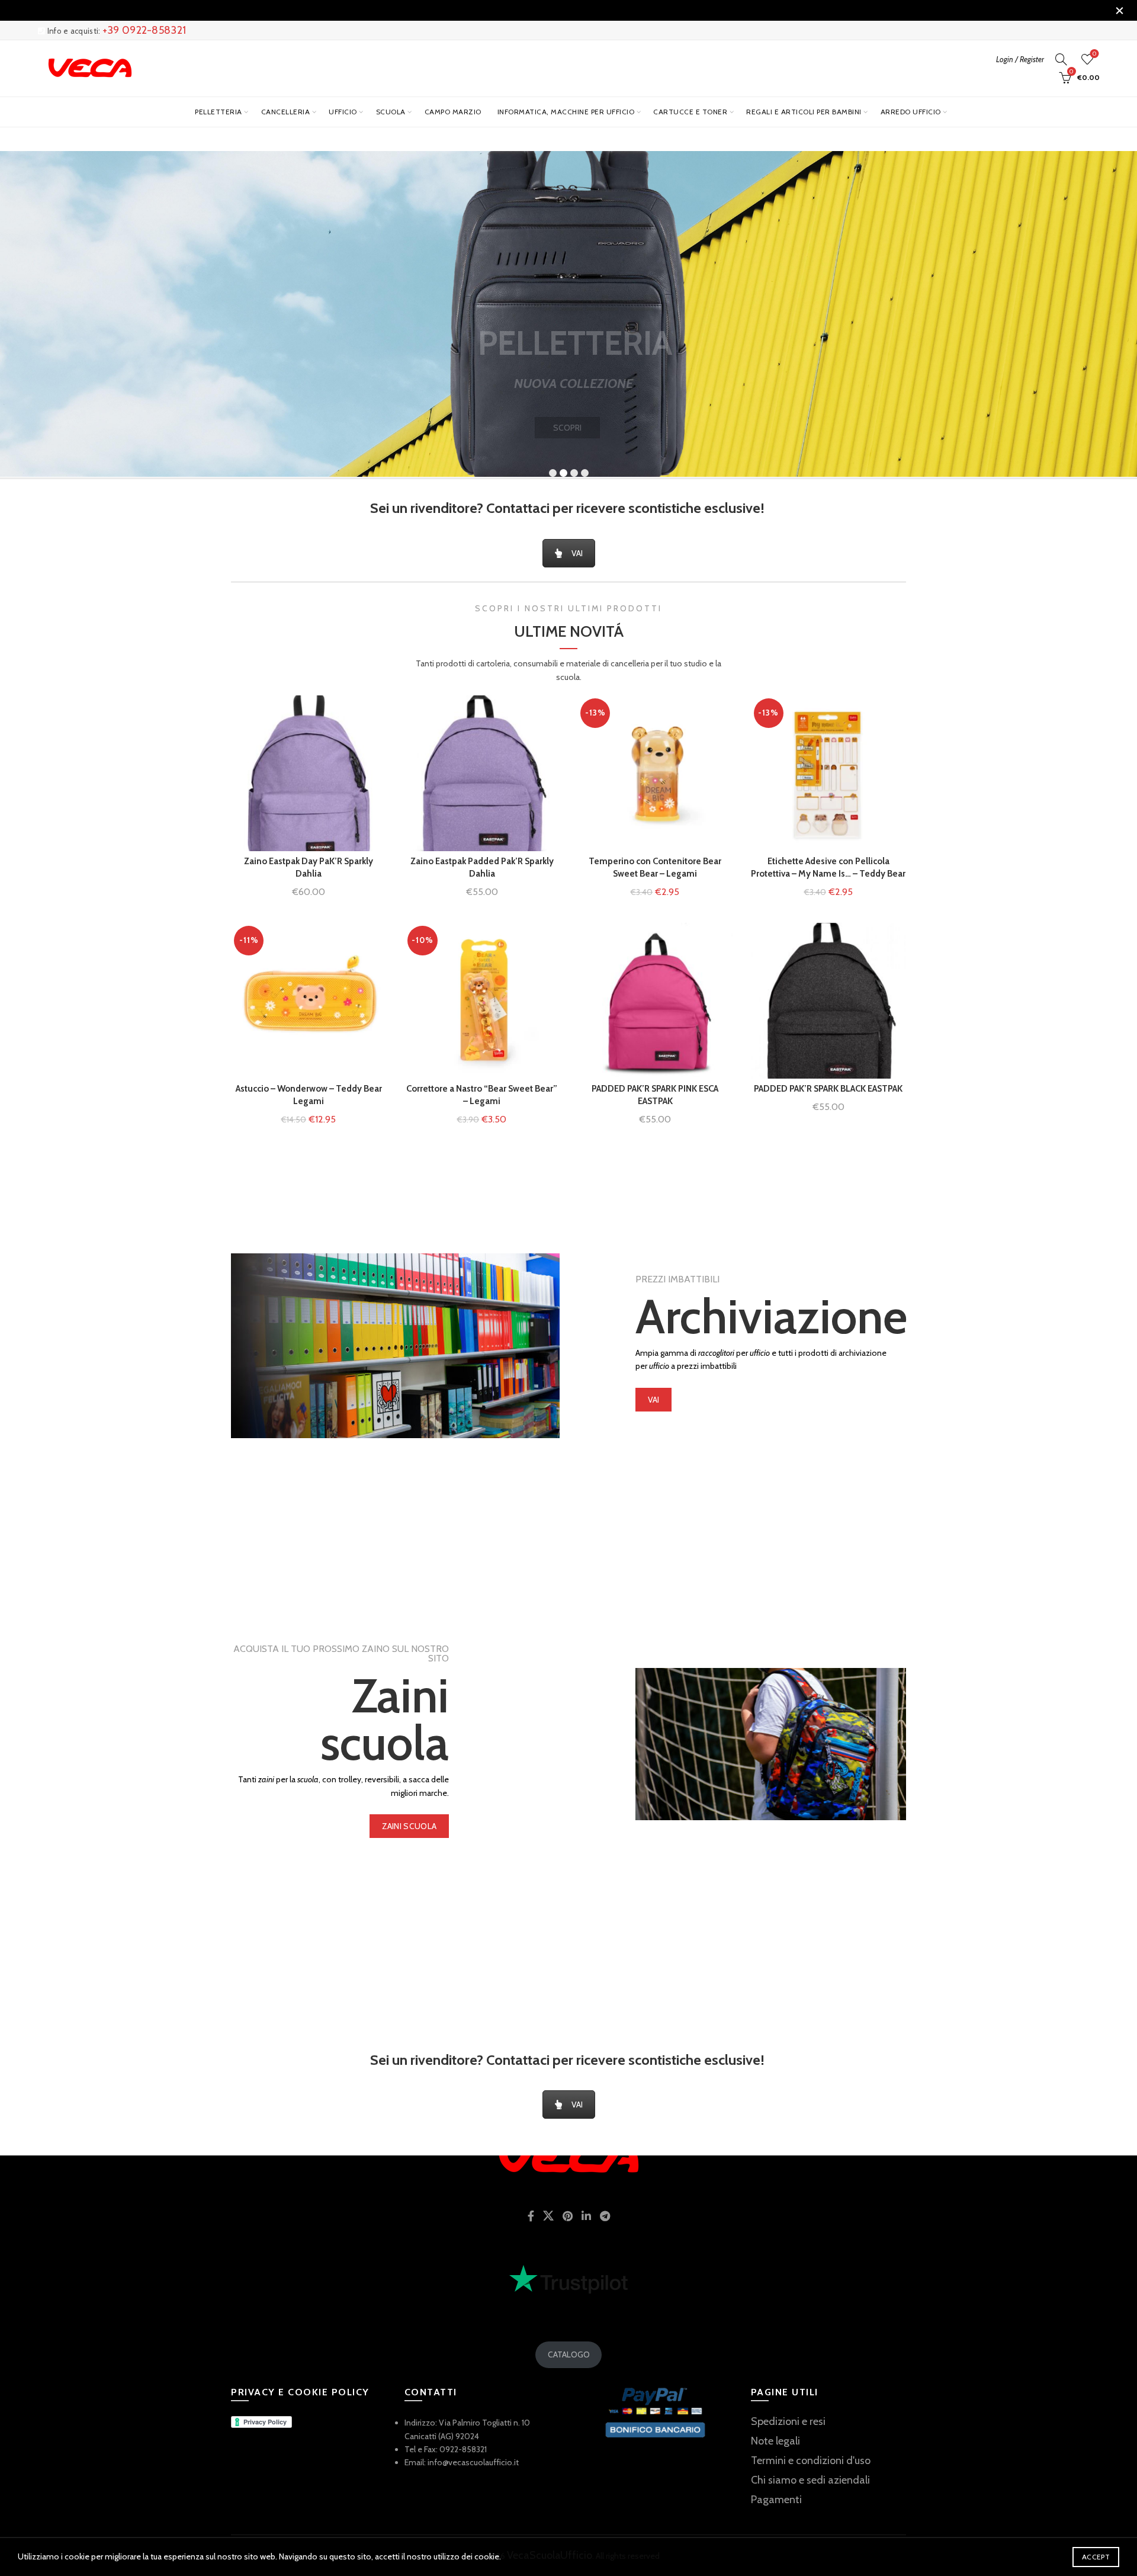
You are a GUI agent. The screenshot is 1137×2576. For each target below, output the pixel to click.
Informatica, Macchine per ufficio (566, 112)
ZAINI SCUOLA (409, 1826)
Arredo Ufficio (911, 112)
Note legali (775, 2441)
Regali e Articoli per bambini (804, 112)
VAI (577, 553)
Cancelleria (286, 112)
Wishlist (1094, 54)
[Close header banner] (1119, 10)
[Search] (1061, 59)
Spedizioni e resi (788, 2421)
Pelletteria (219, 112)
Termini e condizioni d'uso (811, 2460)
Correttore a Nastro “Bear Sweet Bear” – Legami (482, 1095)
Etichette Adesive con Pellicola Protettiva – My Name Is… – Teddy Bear (828, 867)
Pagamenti (776, 2500)
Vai (654, 1400)
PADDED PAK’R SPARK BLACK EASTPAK (828, 1089)
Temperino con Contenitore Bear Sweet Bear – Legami (655, 867)
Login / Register (1020, 59)
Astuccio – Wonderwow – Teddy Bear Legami (309, 1095)
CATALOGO (569, 2354)
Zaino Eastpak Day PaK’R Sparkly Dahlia (309, 867)
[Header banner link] (551, 10)
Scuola (391, 112)
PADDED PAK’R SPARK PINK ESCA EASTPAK (655, 1095)
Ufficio (343, 112)
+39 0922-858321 (144, 30)
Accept (1096, 2557)
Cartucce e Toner (690, 112)
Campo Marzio (453, 112)
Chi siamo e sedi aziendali (810, 2480)
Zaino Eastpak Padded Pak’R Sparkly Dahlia (482, 867)
